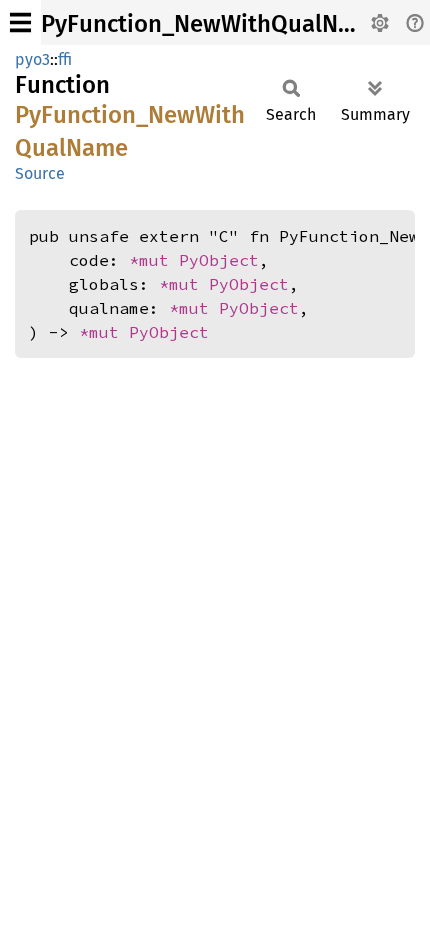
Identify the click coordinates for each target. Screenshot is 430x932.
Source (40, 173)
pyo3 (32, 59)
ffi (65, 59)
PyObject (219, 260)
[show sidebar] (20, 22)
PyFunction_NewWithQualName (212, 24)
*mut (154, 260)
